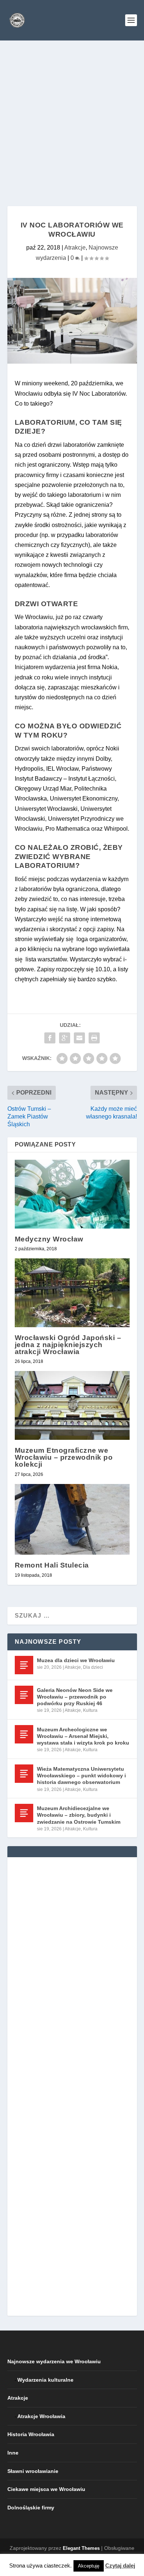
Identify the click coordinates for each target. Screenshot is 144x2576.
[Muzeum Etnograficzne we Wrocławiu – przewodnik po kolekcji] (72, 1405)
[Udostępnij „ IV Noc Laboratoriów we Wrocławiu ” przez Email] (79, 1038)
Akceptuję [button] (89, 2566)
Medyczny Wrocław (49, 1239)
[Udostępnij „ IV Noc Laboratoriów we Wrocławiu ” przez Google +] (65, 1038)
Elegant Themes (81, 2548)
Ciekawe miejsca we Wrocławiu (46, 2489)
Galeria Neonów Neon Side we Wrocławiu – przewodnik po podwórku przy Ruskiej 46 (75, 1697)
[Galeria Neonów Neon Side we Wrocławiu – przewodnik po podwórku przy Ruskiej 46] (24, 1695)
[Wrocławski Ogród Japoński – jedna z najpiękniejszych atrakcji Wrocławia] (72, 1293)
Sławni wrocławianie (33, 2471)
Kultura (90, 1710)
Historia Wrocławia (31, 2434)
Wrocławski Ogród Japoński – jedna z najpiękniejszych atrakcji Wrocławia (68, 1345)
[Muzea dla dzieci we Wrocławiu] (24, 1665)
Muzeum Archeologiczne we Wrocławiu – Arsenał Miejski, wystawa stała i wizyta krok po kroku (83, 1736)
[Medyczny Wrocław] (72, 1194)
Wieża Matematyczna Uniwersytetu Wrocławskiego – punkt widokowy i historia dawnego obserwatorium (81, 1775)
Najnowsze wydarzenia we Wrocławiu (54, 2361)
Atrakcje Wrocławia (41, 2416)
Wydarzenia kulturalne (45, 2380)
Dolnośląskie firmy (31, 2508)
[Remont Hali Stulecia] (72, 1520)
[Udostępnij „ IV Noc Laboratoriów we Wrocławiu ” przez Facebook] (50, 1038)
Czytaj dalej (120, 2566)
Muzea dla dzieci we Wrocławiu (76, 1660)
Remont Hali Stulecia (52, 1565)
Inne (13, 2453)
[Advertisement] (72, 116)
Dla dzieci (93, 1667)
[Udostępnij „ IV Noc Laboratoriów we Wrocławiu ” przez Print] (94, 1038)
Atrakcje (75, 248)
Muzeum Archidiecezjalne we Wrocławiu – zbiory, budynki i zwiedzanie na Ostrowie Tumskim (79, 1815)
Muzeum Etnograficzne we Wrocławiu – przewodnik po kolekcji (64, 1457)
